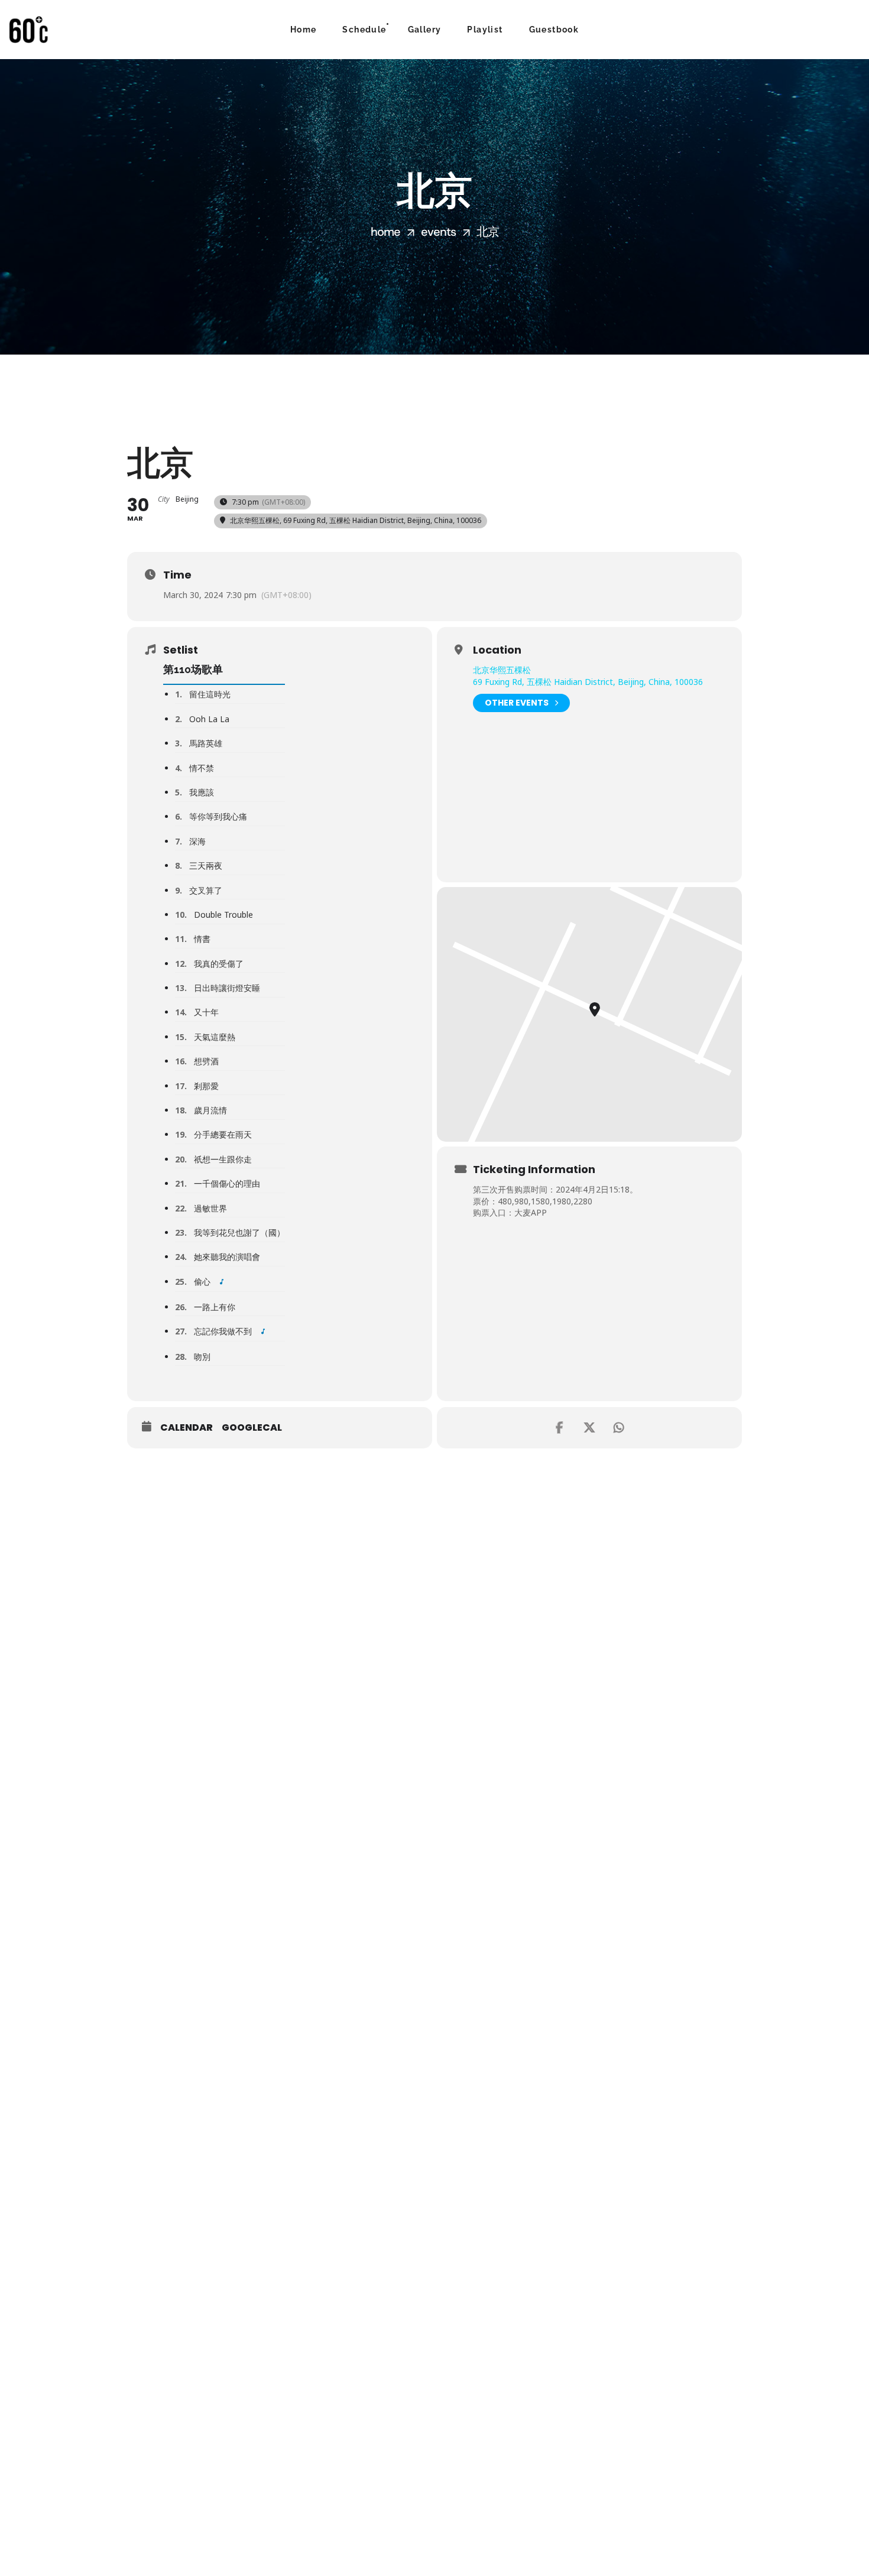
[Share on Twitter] (589, 1428)
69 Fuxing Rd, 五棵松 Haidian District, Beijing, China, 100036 (588, 682)
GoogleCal (252, 1428)
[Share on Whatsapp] (619, 1428)
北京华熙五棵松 (502, 670)
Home (385, 232)
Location (497, 650)
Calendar (187, 1428)
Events (438, 232)
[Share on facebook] (560, 1428)
